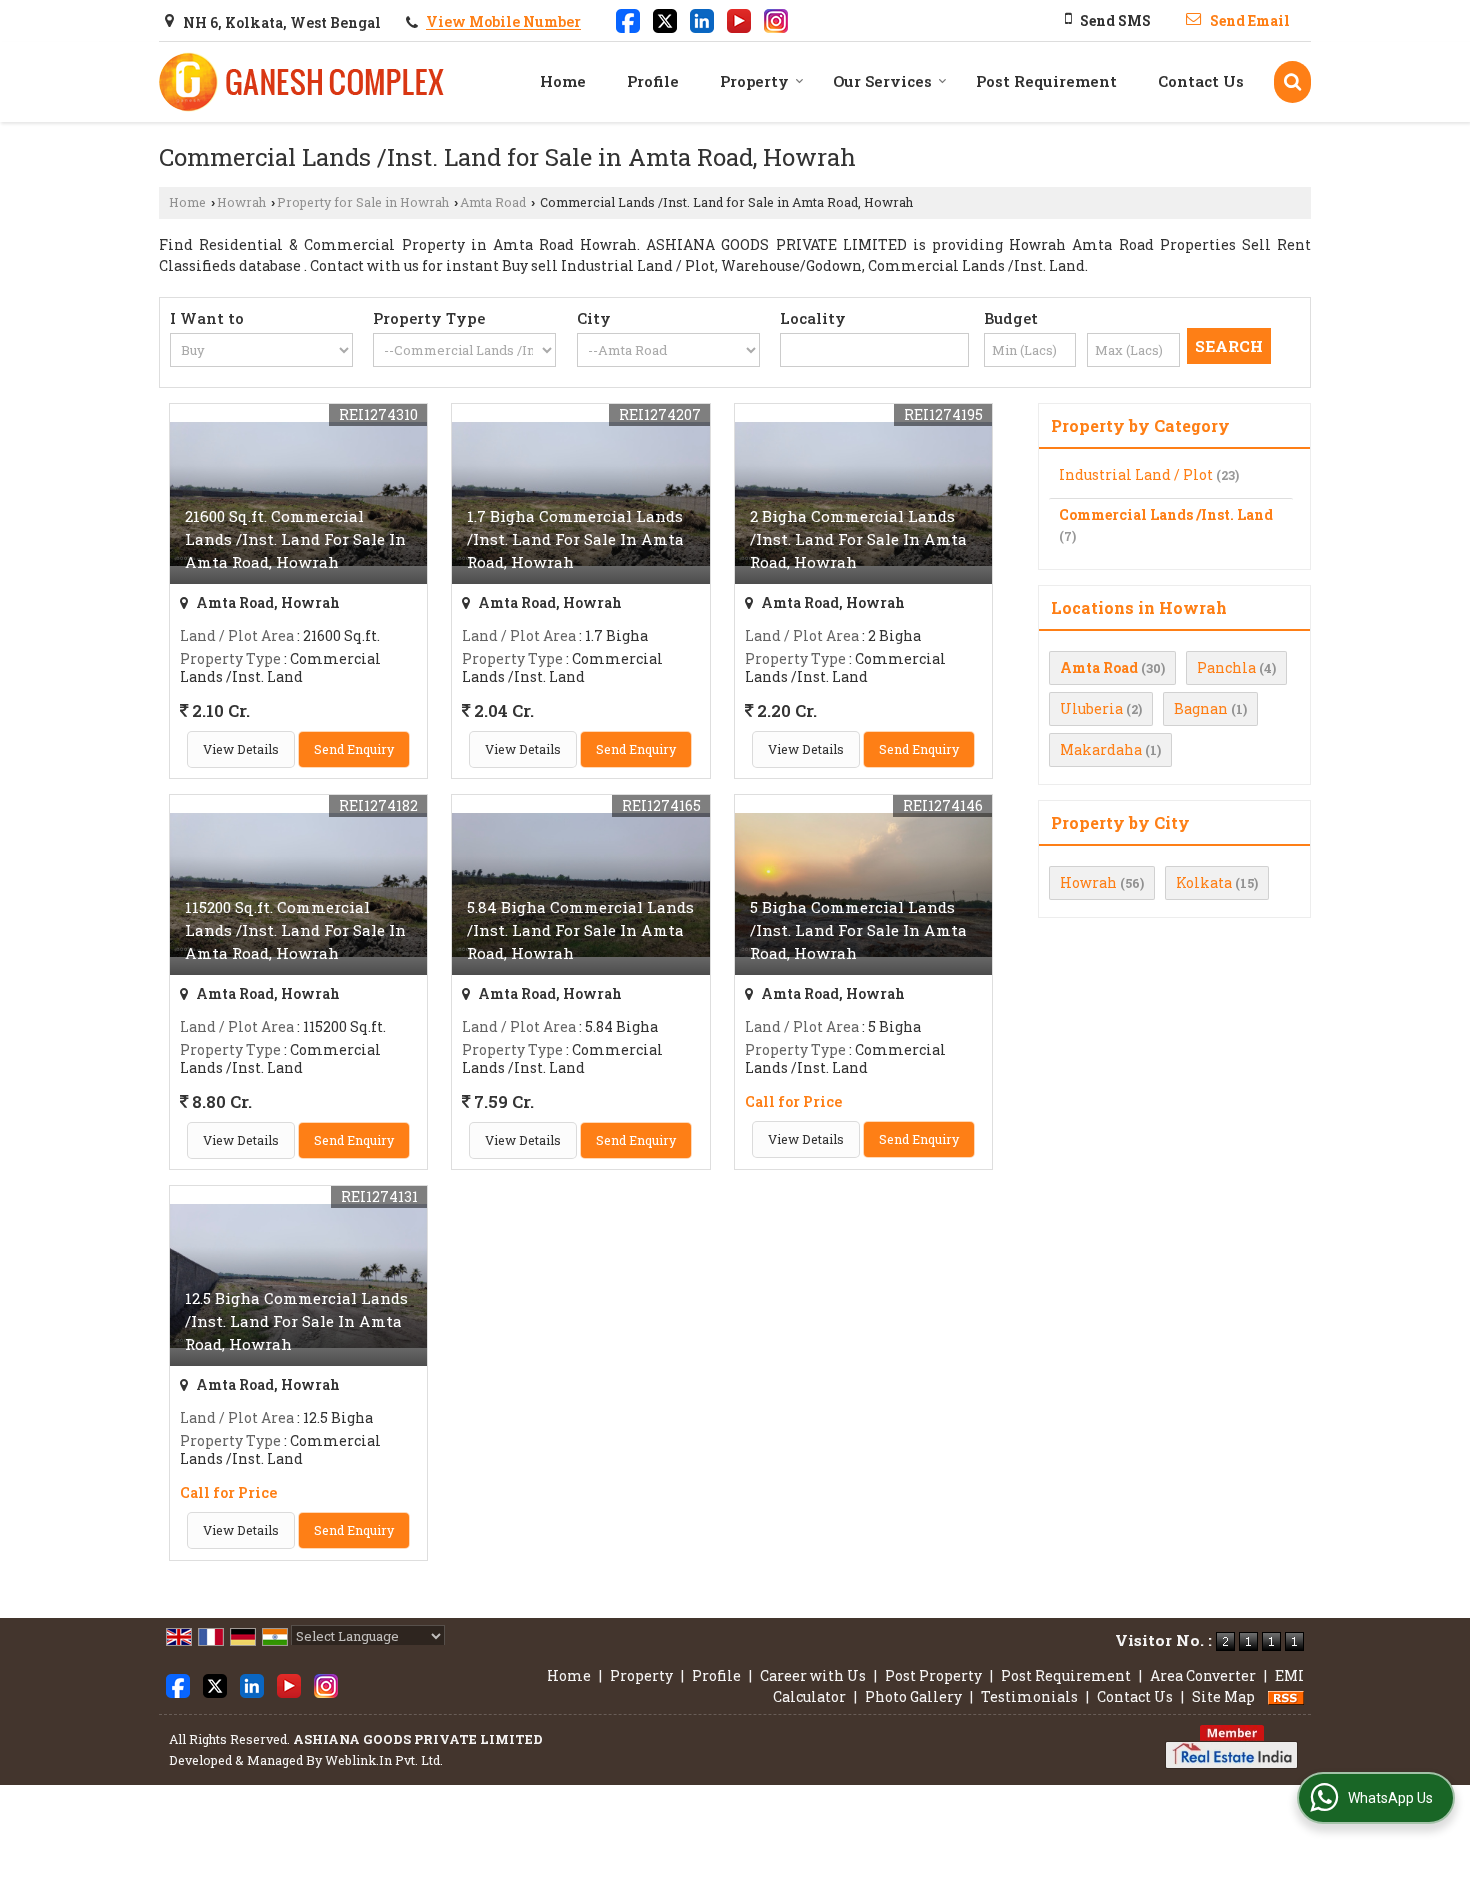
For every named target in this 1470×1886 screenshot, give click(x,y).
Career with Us (813, 1675)
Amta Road (493, 202)
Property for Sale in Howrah (363, 202)
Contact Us (1201, 81)
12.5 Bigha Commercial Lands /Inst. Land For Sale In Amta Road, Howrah (296, 1321)
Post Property (933, 1675)
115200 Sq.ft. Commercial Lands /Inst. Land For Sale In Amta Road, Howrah (295, 930)
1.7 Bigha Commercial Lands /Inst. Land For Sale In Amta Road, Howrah (575, 539)
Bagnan (1201, 708)
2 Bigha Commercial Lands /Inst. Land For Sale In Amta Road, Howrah (858, 539)
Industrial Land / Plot (1136, 474)
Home (563, 81)
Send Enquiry (354, 749)
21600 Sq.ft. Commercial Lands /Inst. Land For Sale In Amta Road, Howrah (295, 539)
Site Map (1223, 1696)
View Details (241, 749)
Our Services (882, 81)
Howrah (241, 202)
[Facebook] (628, 19)
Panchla (1226, 667)
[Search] (1292, 81)
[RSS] (1286, 1696)
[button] (503, 22)
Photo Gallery (913, 1696)
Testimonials (1029, 1696)
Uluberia (1091, 708)
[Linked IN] (702, 19)
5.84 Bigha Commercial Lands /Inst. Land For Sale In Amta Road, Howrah (580, 930)
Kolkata (1204, 882)
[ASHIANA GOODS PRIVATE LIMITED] (303, 82)
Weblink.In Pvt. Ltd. (384, 1760)
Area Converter (1203, 1675)
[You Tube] (739, 19)
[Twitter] (665, 19)
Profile (653, 81)
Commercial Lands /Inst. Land (1166, 514)
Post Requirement (1046, 81)
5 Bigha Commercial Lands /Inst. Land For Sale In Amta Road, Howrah (858, 930)
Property (754, 81)
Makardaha (1101, 749)
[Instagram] (776, 19)
